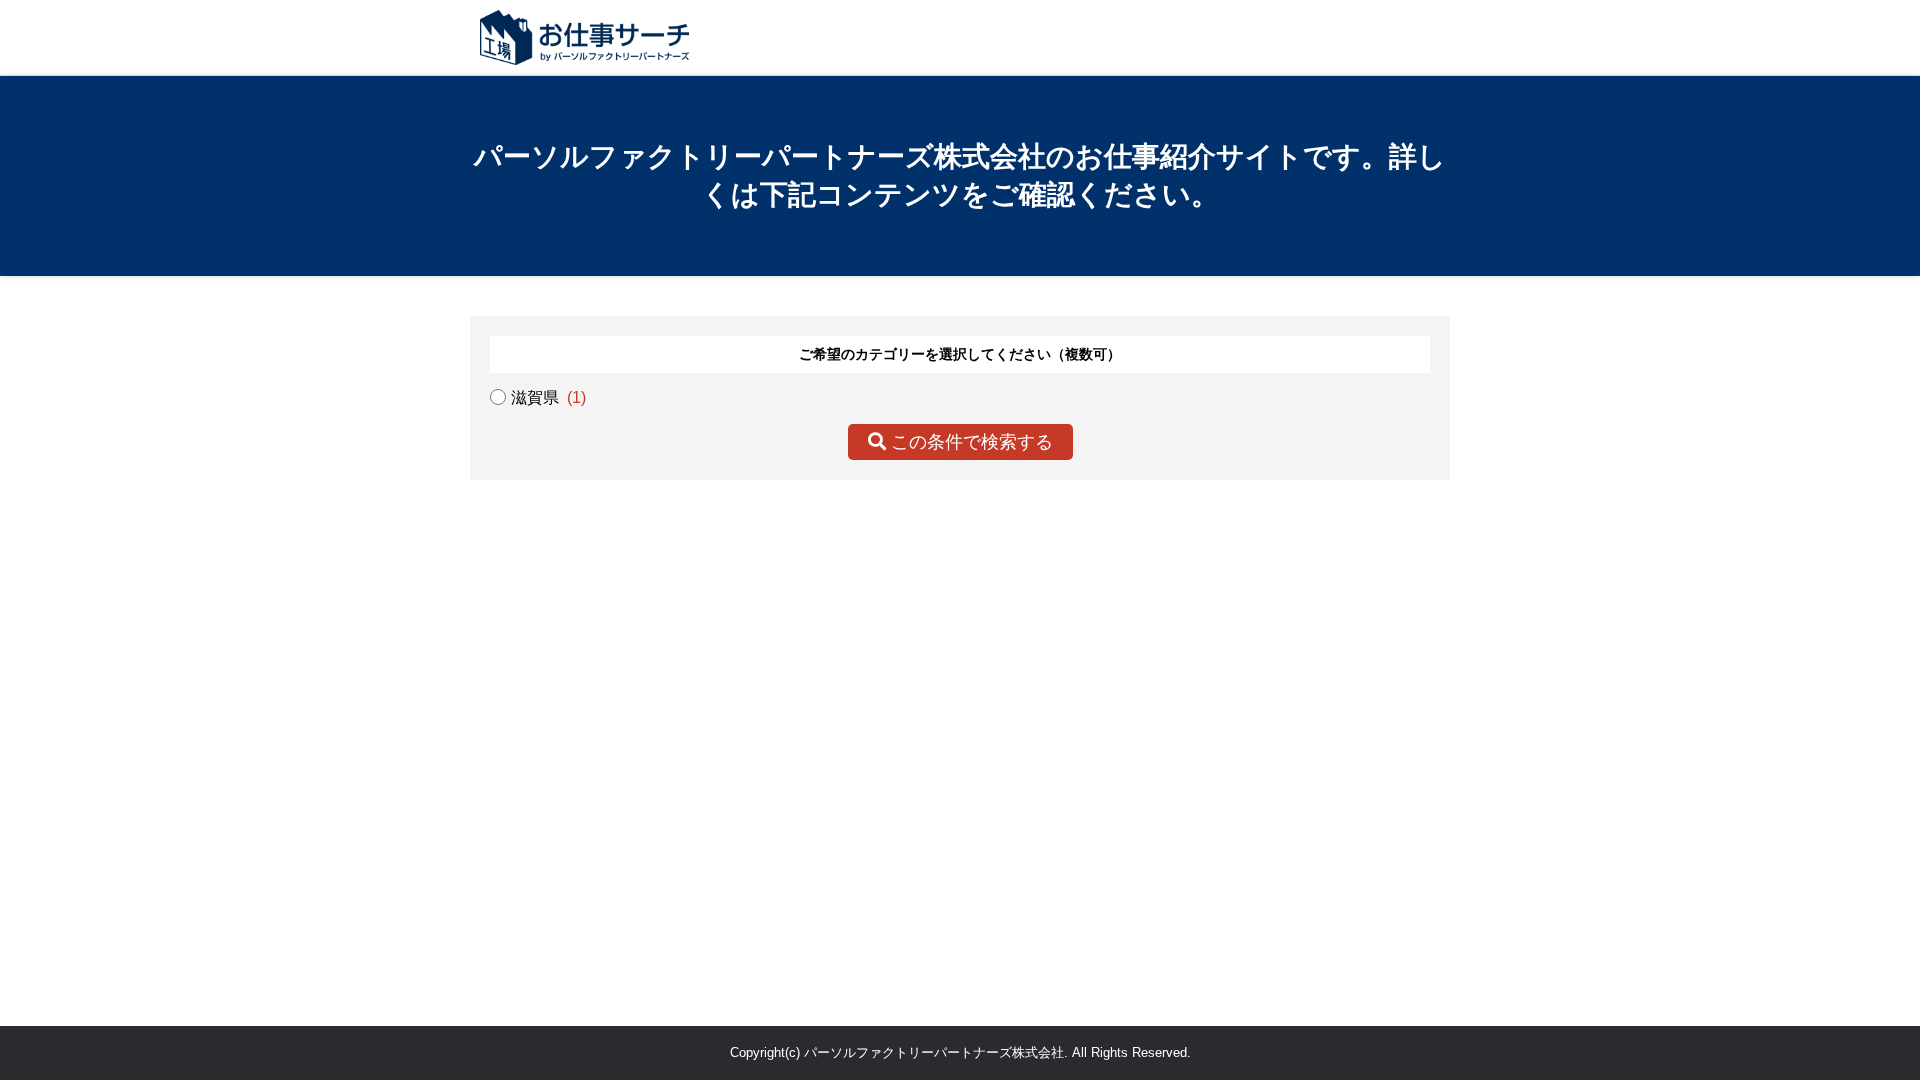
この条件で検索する (969, 442)
